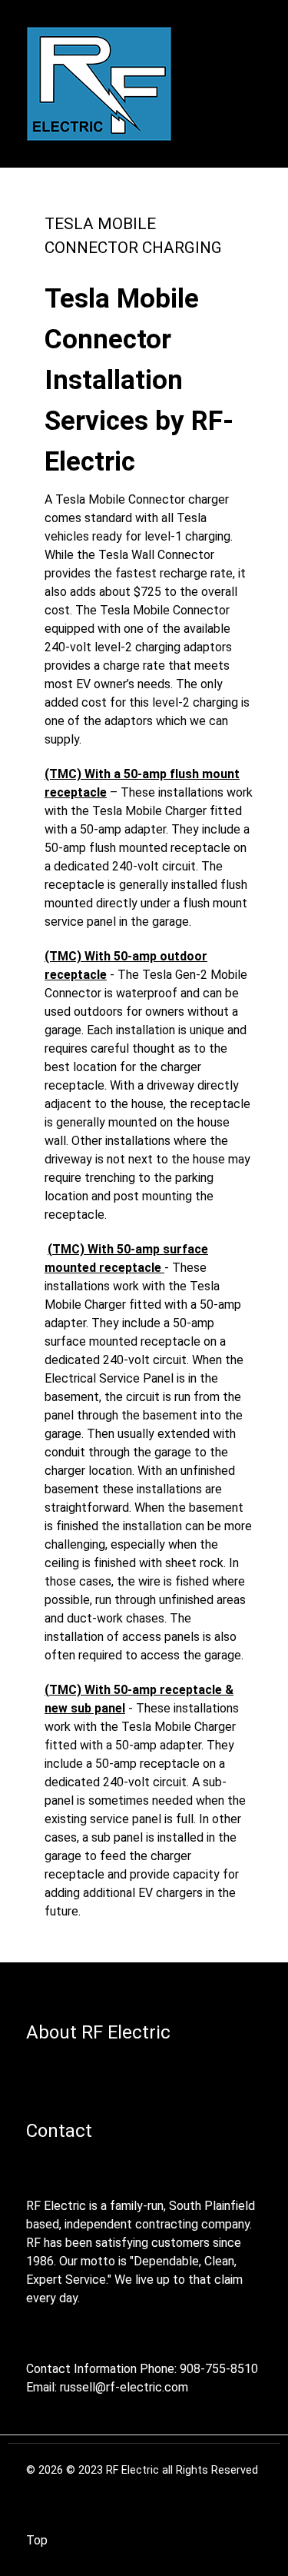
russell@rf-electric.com (124, 2387)
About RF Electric (98, 2032)
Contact (59, 2131)
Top (37, 2540)
